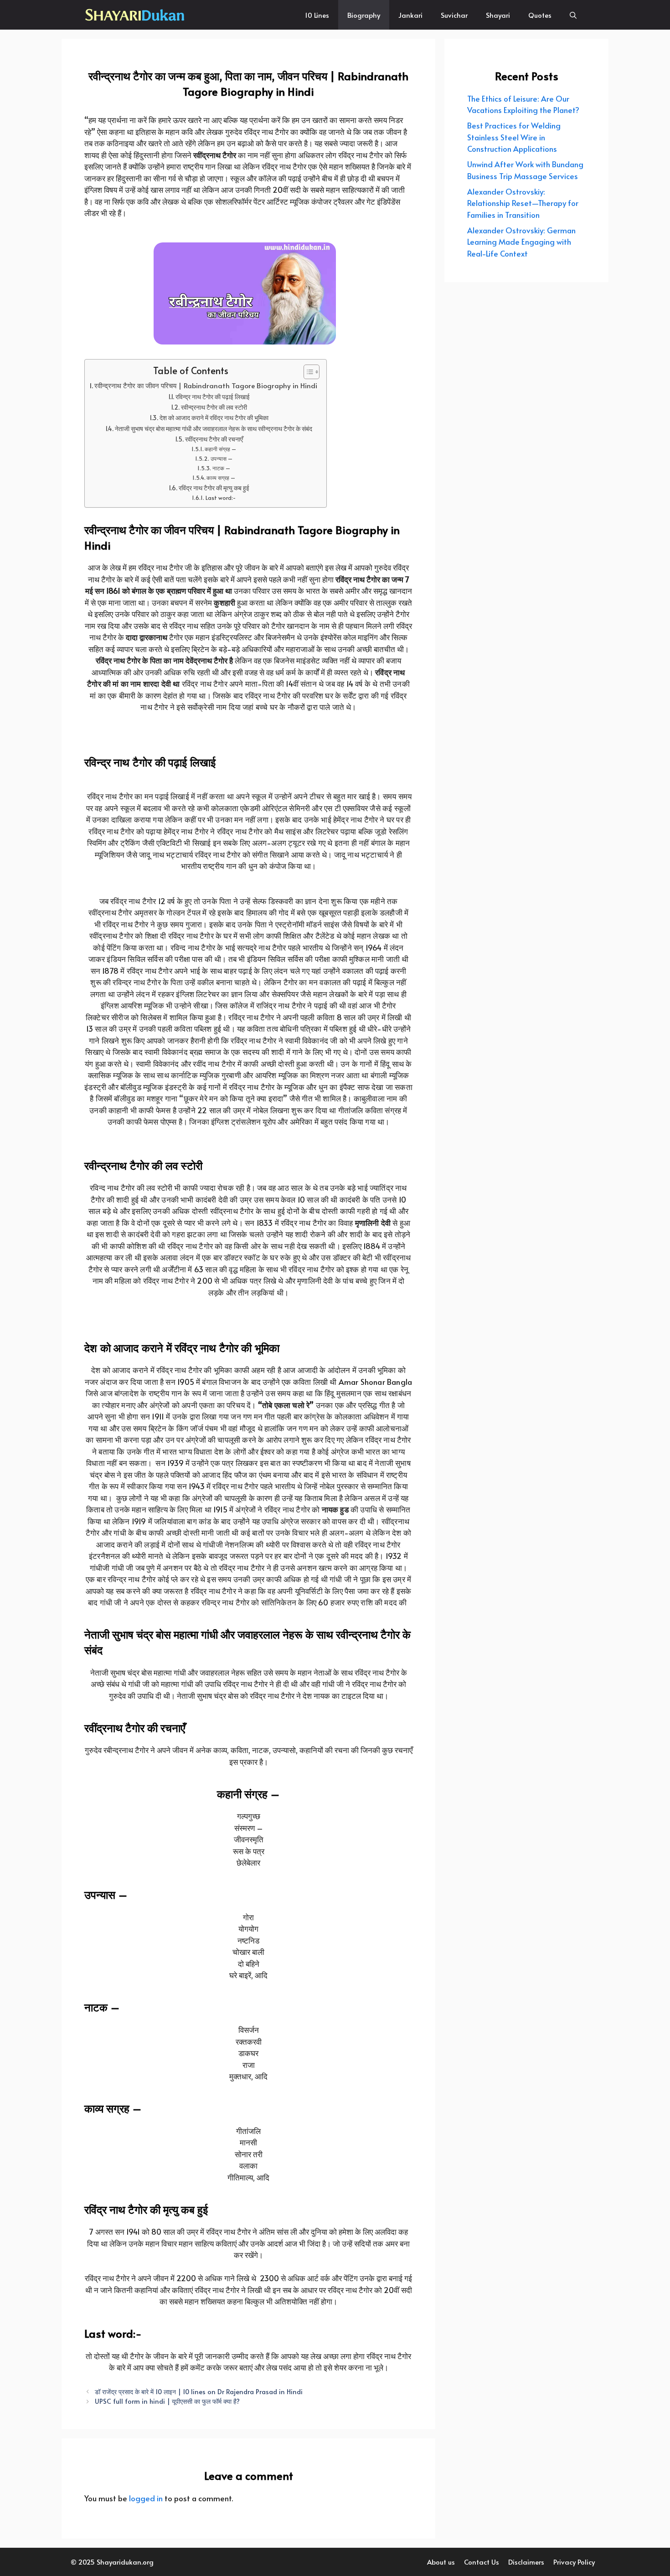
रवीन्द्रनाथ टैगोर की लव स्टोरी (214, 407)
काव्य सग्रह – (221, 477)
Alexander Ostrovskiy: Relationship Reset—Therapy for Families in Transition (523, 203)
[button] (573, 15)
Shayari (498, 15)
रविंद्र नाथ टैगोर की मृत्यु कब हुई (214, 488)
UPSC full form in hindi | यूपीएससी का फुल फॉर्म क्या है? (167, 2401)
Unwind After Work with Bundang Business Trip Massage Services (525, 170)
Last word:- (220, 497)
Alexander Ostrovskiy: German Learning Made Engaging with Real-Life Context (521, 242)
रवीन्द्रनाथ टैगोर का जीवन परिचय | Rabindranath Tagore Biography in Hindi (206, 385)
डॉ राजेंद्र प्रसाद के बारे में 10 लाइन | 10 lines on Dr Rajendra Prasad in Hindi (199, 2391)
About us (441, 2562)
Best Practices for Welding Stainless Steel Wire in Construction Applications (514, 137)
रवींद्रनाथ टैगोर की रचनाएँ (214, 439)
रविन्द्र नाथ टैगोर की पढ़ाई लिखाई (213, 397)
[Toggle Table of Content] (307, 372)
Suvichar (454, 15)
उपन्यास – (221, 458)
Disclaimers (526, 2562)
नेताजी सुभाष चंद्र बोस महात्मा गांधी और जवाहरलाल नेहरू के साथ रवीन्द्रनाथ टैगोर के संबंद (214, 429)
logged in (146, 2498)
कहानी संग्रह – (220, 449)
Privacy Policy (574, 2562)
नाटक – (221, 468)
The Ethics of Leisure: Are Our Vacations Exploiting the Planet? (523, 104)
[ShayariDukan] (136, 15)
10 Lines (317, 15)
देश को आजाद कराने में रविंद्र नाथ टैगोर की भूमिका (214, 418)
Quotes (540, 15)
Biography (364, 15)
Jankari (410, 15)
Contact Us (482, 2562)
